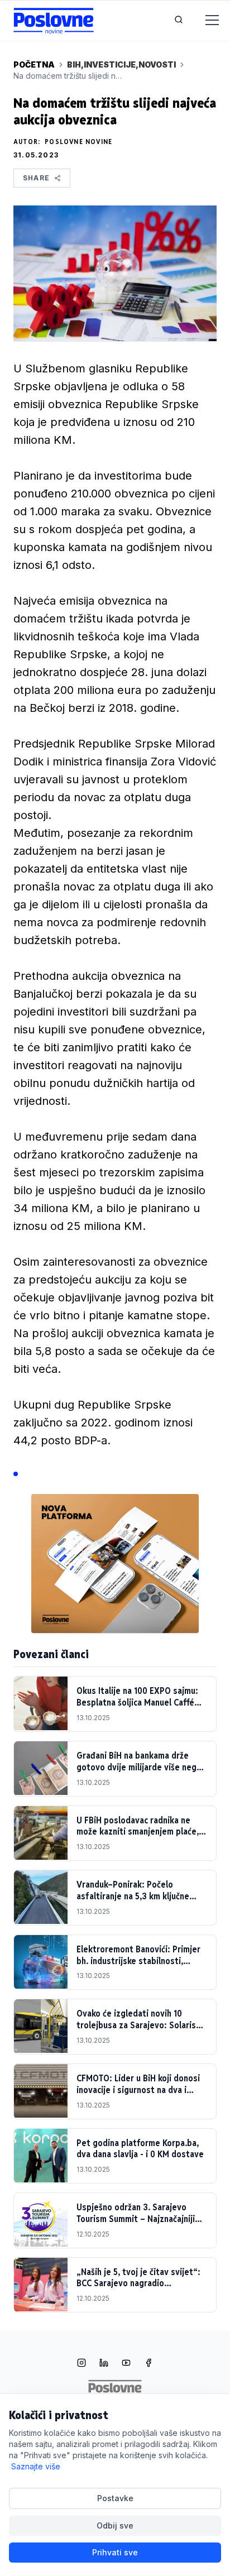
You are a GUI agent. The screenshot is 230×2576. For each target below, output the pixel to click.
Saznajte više (36, 2466)
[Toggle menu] (205, 21)
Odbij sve (115, 2525)
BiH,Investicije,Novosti (121, 64)
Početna (34, 64)
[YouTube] (126, 2364)
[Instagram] (82, 2364)
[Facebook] (148, 2364)
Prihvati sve (115, 2552)
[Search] (179, 21)
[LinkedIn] (104, 2364)
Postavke (115, 2498)
